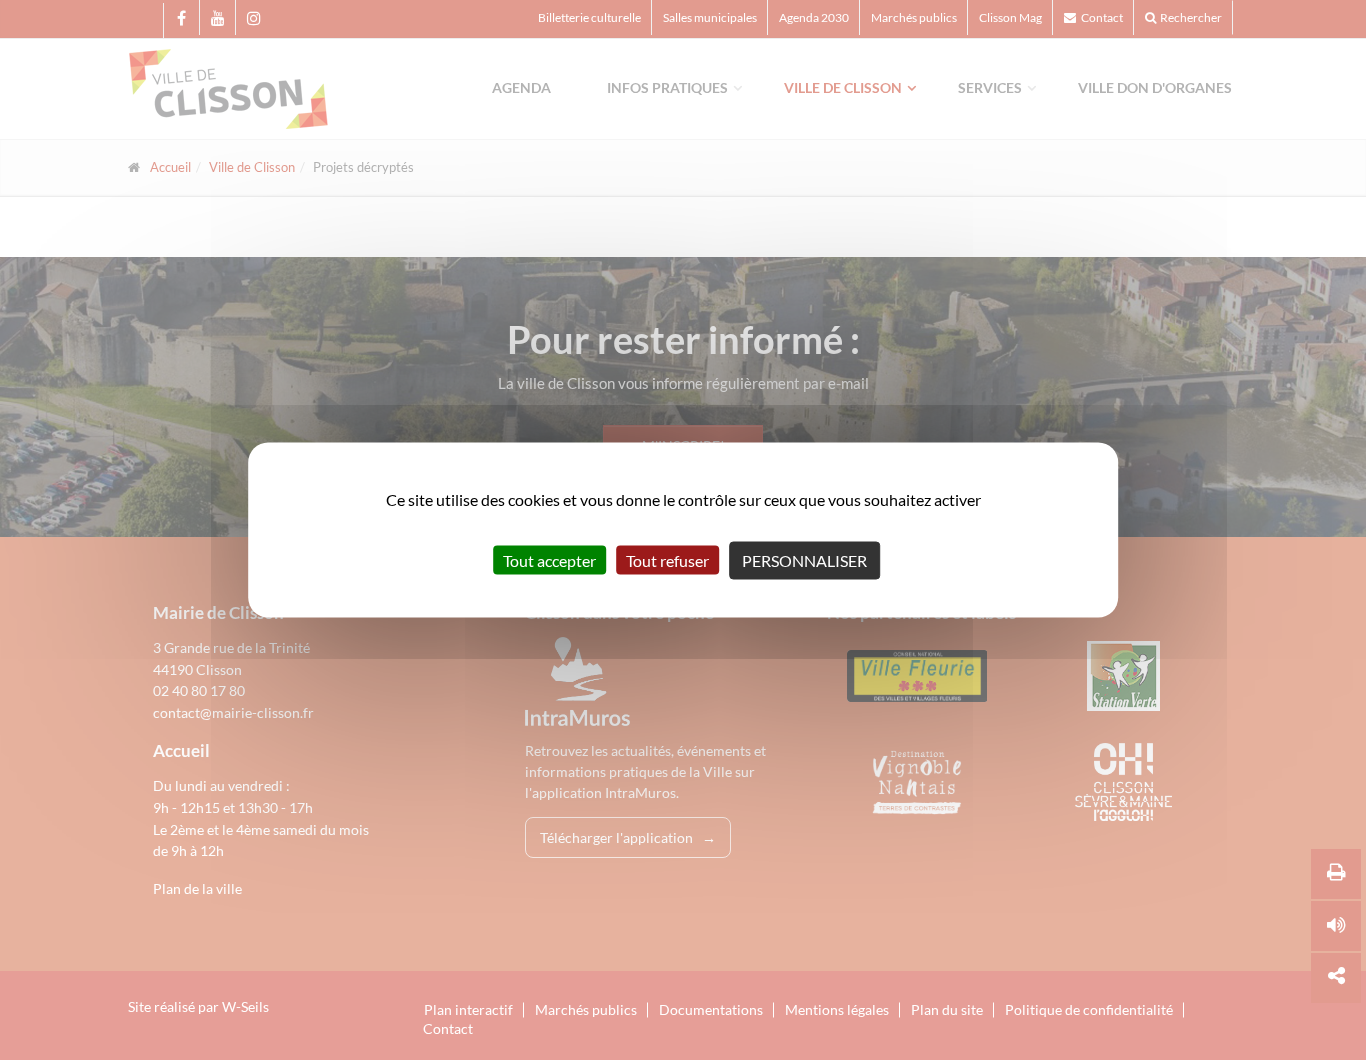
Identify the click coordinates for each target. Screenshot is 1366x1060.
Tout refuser (667, 560)
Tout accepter (549, 560)
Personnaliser (804, 560)
